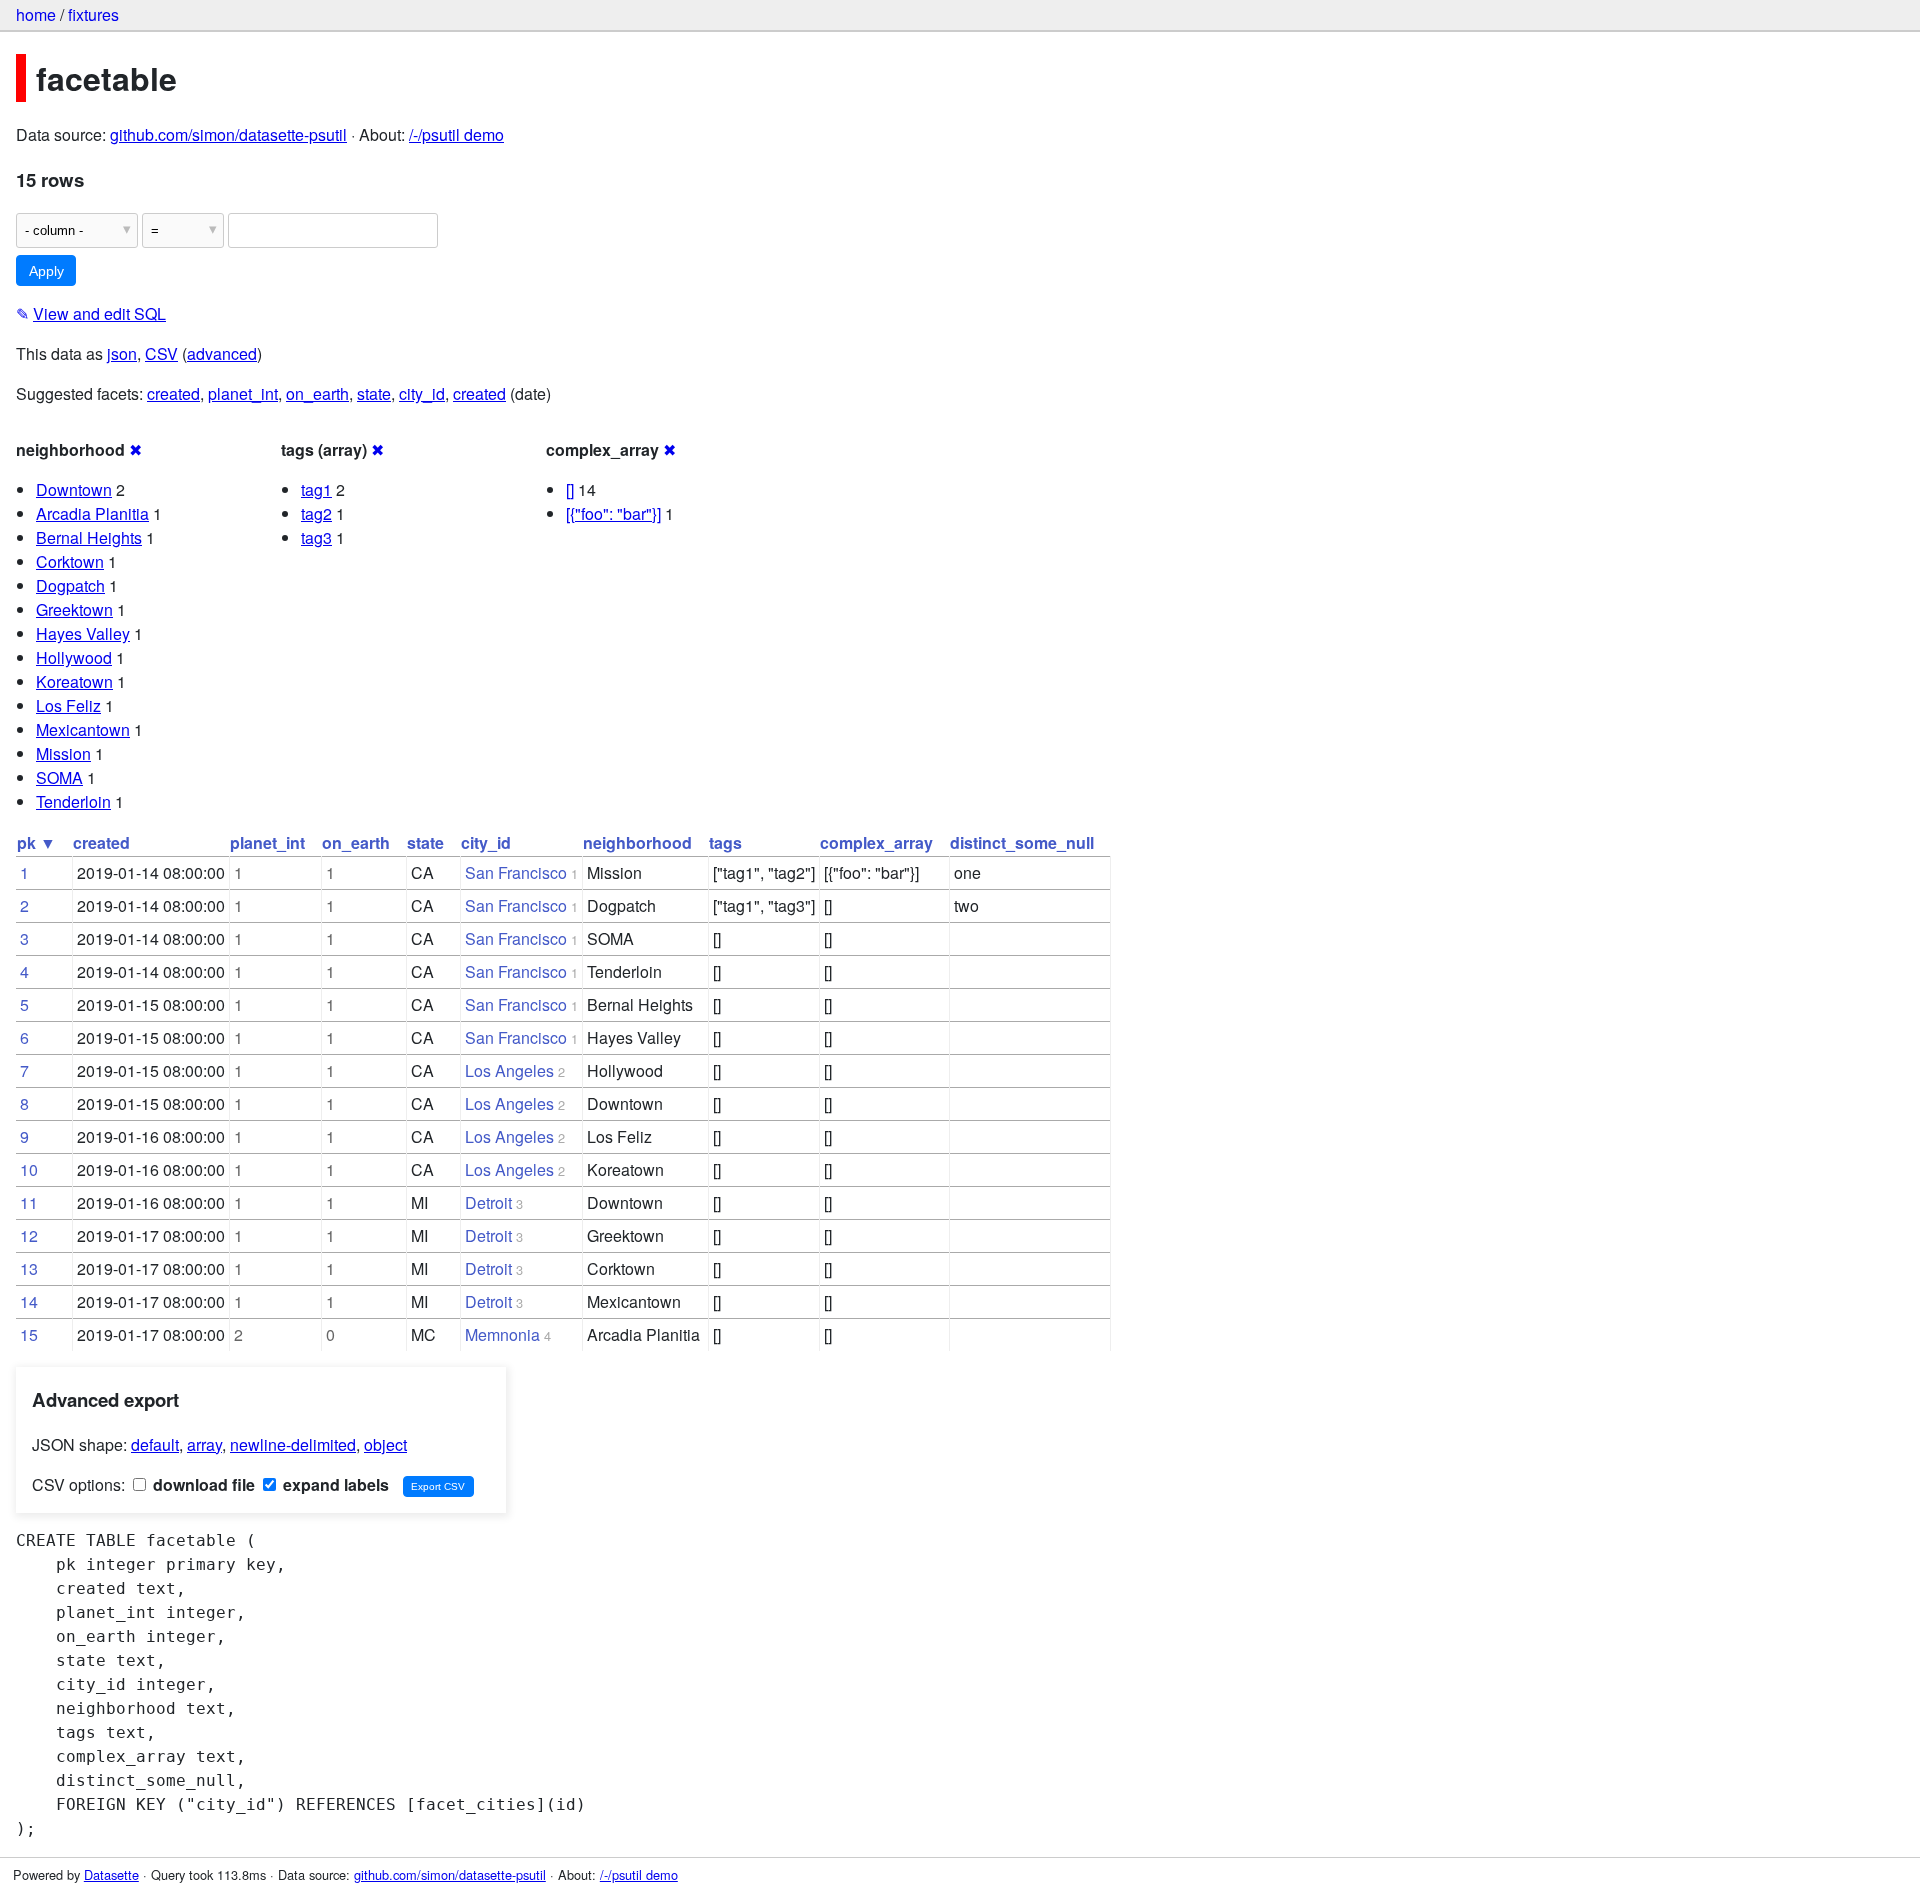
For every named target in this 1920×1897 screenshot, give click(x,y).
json (122, 353)
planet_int (243, 393)
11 (29, 1202)
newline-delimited (293, 1444)
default (155, 1444)
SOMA (59, 777)
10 (29, 1169)
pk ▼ (36, 842)
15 (29, 1334)
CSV (161, 353)
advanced (222, 353)
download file (202, 1484)
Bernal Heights (89, 537)
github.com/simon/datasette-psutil (228, 134)
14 (29, 1301)
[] (570, 489)
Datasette (111, 1874)
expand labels (334, 1484)
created (173, 393)
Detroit (488, 1202)
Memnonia (502, 1334)
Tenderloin (73, 801)
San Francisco (516, 872)
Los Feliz (68, 705)
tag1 (316, 489)
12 (29, 1235)
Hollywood (74, 657)
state (374, 393)
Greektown (74, 609)
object (385, 1444)
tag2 (316, 513)
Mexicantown (83, 729)
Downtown (74, 489)
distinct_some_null (1022, 842)
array (204, 1444)
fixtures (93, 14)
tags (725, 842)
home (36, 14)
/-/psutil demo (456, 134)
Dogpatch (70, 585)
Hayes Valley (83, 633)
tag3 (316, 537)
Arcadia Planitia (92, 513)
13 (29, 1268)
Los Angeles (509, 1070)
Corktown (70, 561)
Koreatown (74, 681)
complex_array (876, 842)
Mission (63, 753)
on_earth (317, 393)
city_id (422, 393)
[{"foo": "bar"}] (613, 513)
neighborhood (637, 842)
